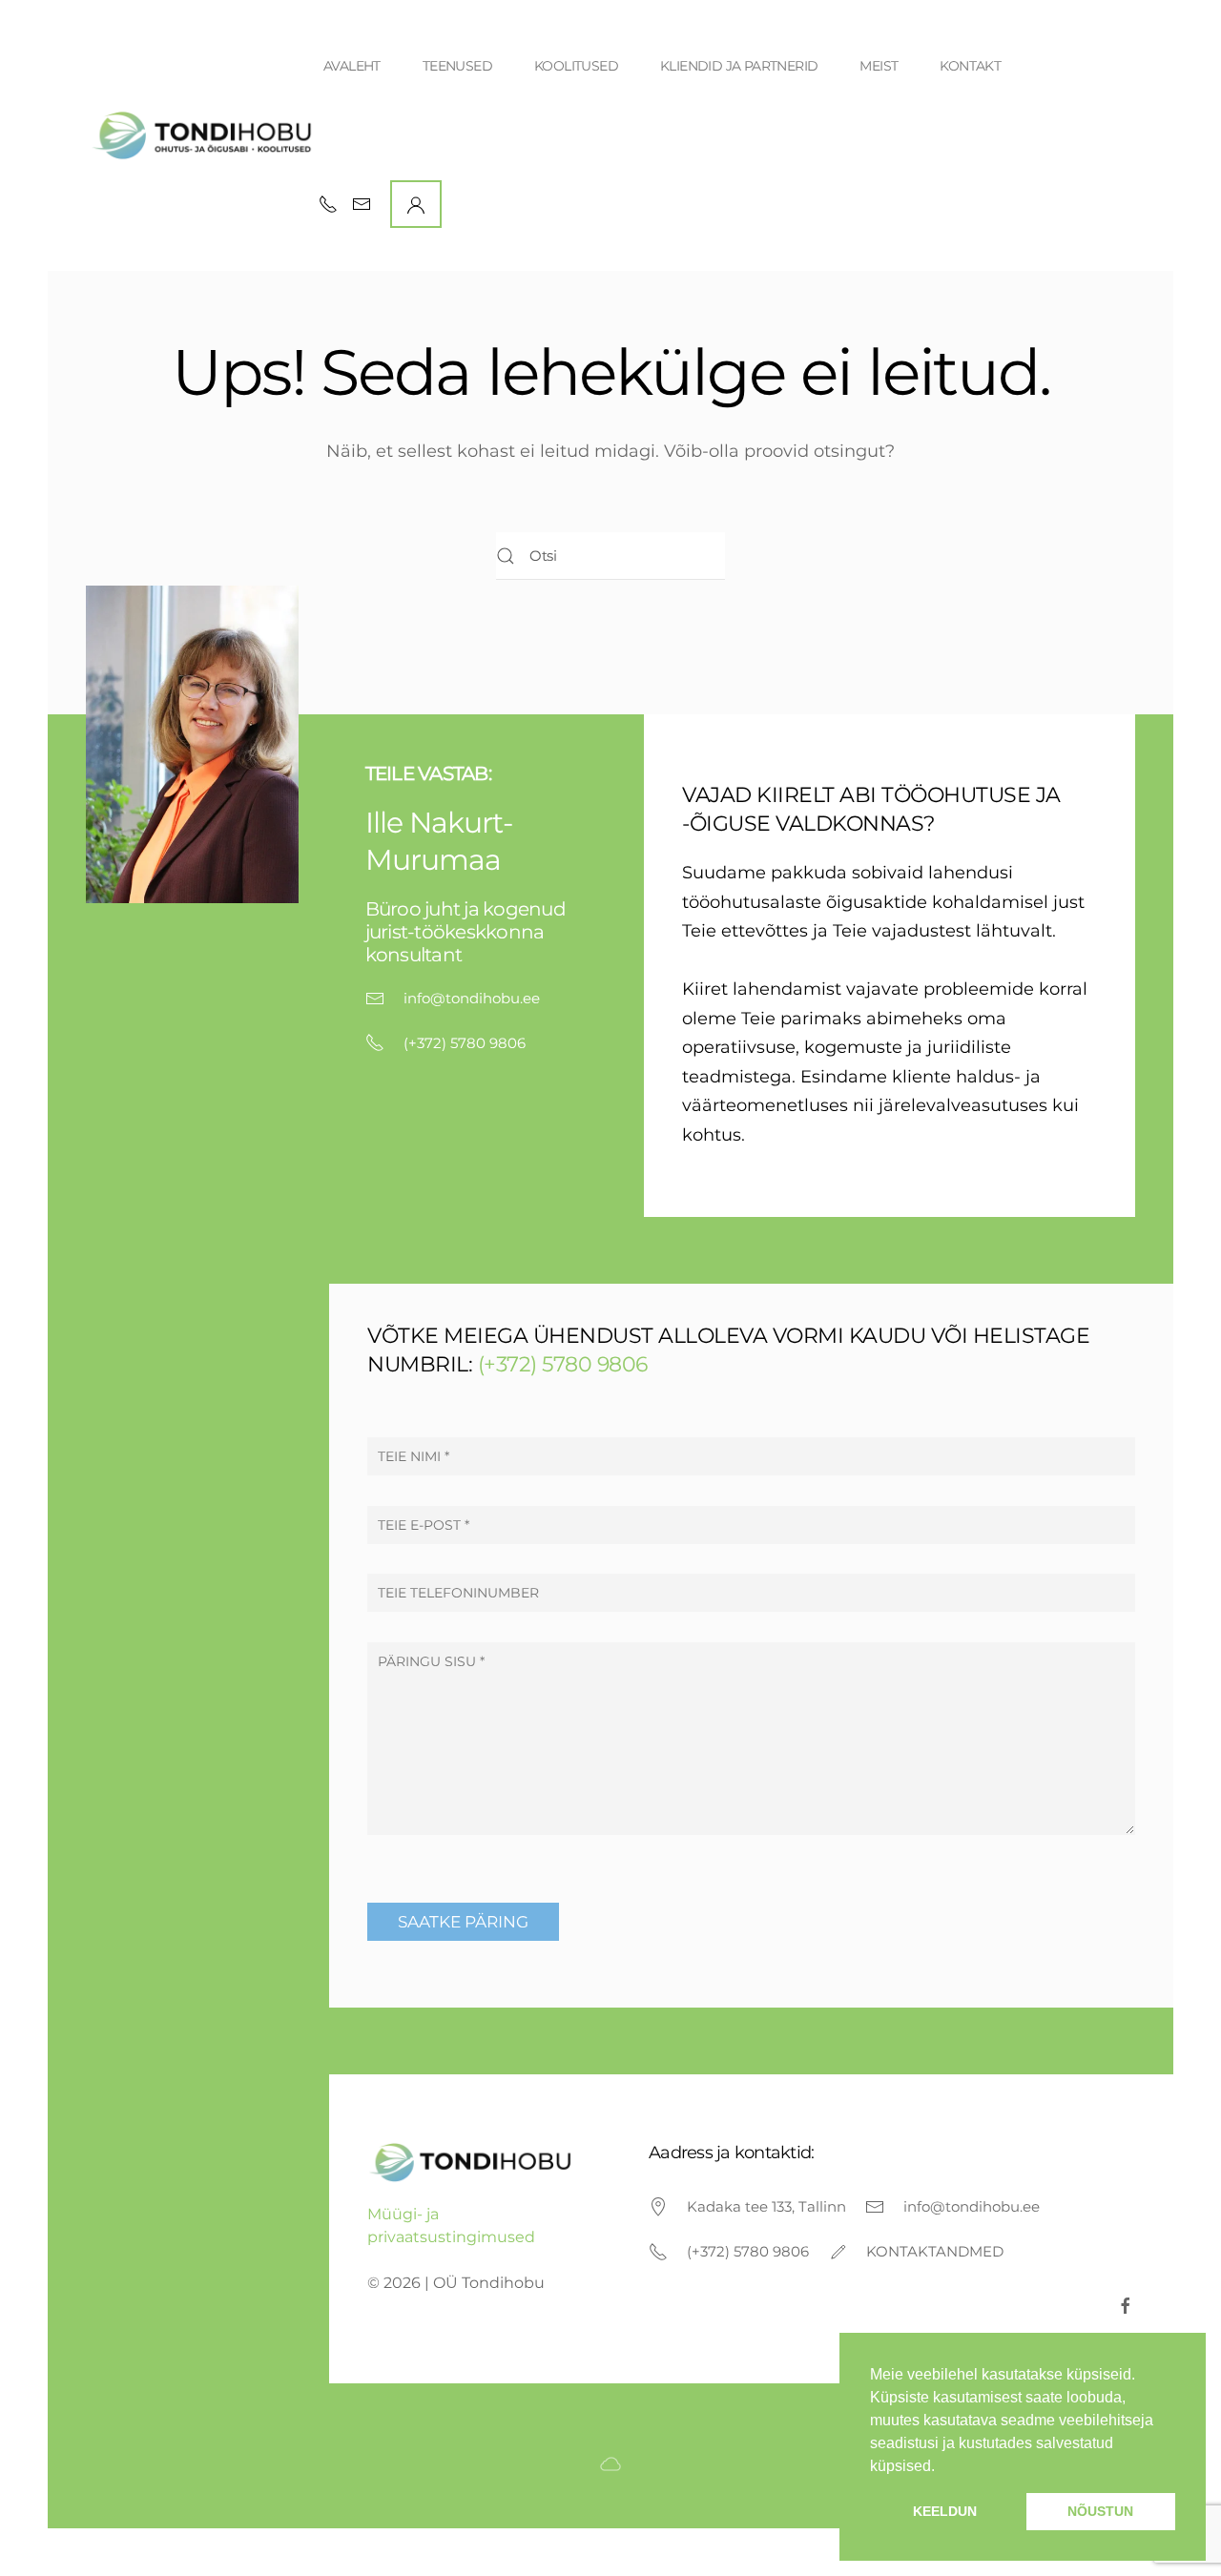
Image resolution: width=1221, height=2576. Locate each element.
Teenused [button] (457, 66)
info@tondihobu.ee (472, 998)
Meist (879, 66)
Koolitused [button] (576, 66)
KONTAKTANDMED (935, 2251)
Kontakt (970, 66)
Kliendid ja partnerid (739, 66)
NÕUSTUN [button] (1100, 2511)
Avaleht (352, 66)
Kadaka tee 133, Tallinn (766, 2206)
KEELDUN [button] (945, 2511)
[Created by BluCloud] (610, 2462)
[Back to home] (205, 135)
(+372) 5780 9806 (465, 1043)
